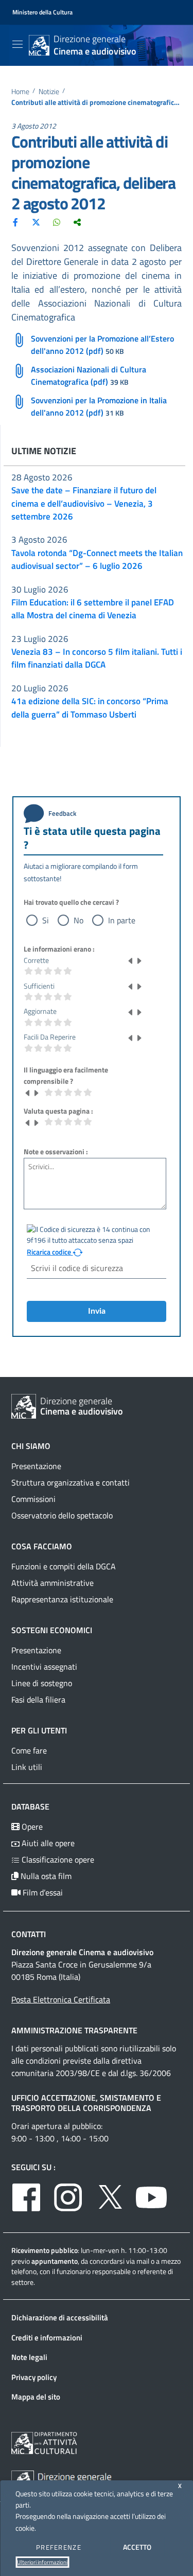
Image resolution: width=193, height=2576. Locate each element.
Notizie (49, 92)
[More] (77, 222)
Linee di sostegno (42, 1683)
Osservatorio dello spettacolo (62, 1515)
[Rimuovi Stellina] (131, 960)
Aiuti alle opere (47, 1843)
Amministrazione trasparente (74, 2030)
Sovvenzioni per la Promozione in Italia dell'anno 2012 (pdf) (99, 406)
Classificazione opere (57, 1859)
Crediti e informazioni (47, 2338)
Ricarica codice (50, 1252)
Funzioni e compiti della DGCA (64, 1566)
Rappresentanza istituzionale (62, 1599)
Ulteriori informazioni (42, 2562)
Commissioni (33, 1499)
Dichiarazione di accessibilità (60, 2318)
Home (20, 92)
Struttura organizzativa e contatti (71, 1482)
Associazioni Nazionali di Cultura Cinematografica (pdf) (89, 375)
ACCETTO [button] (137, 2547)
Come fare (29, 1750)
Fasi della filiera (38, 1700)
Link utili (27, 1767)
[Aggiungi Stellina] (139, 960)
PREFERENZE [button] (59, 2547)
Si (46, 920)
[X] (36, 222)
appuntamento (55, 2261)
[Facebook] (15, 222)
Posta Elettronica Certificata (61, 1999)
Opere (31, 1827)
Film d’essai (42, 1892)
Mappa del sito (36, 2397)
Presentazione (36, 1466)
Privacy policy (34, 2377)
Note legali (29, 2357)
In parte (122, 920)
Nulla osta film (45, 1876)
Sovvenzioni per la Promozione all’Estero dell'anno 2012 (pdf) (102, 345)
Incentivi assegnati (44, 1667)
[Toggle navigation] (17, 44)
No (78, 920)
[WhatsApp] (57, 222)
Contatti (29, 1934)
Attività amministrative (52, 1583)
